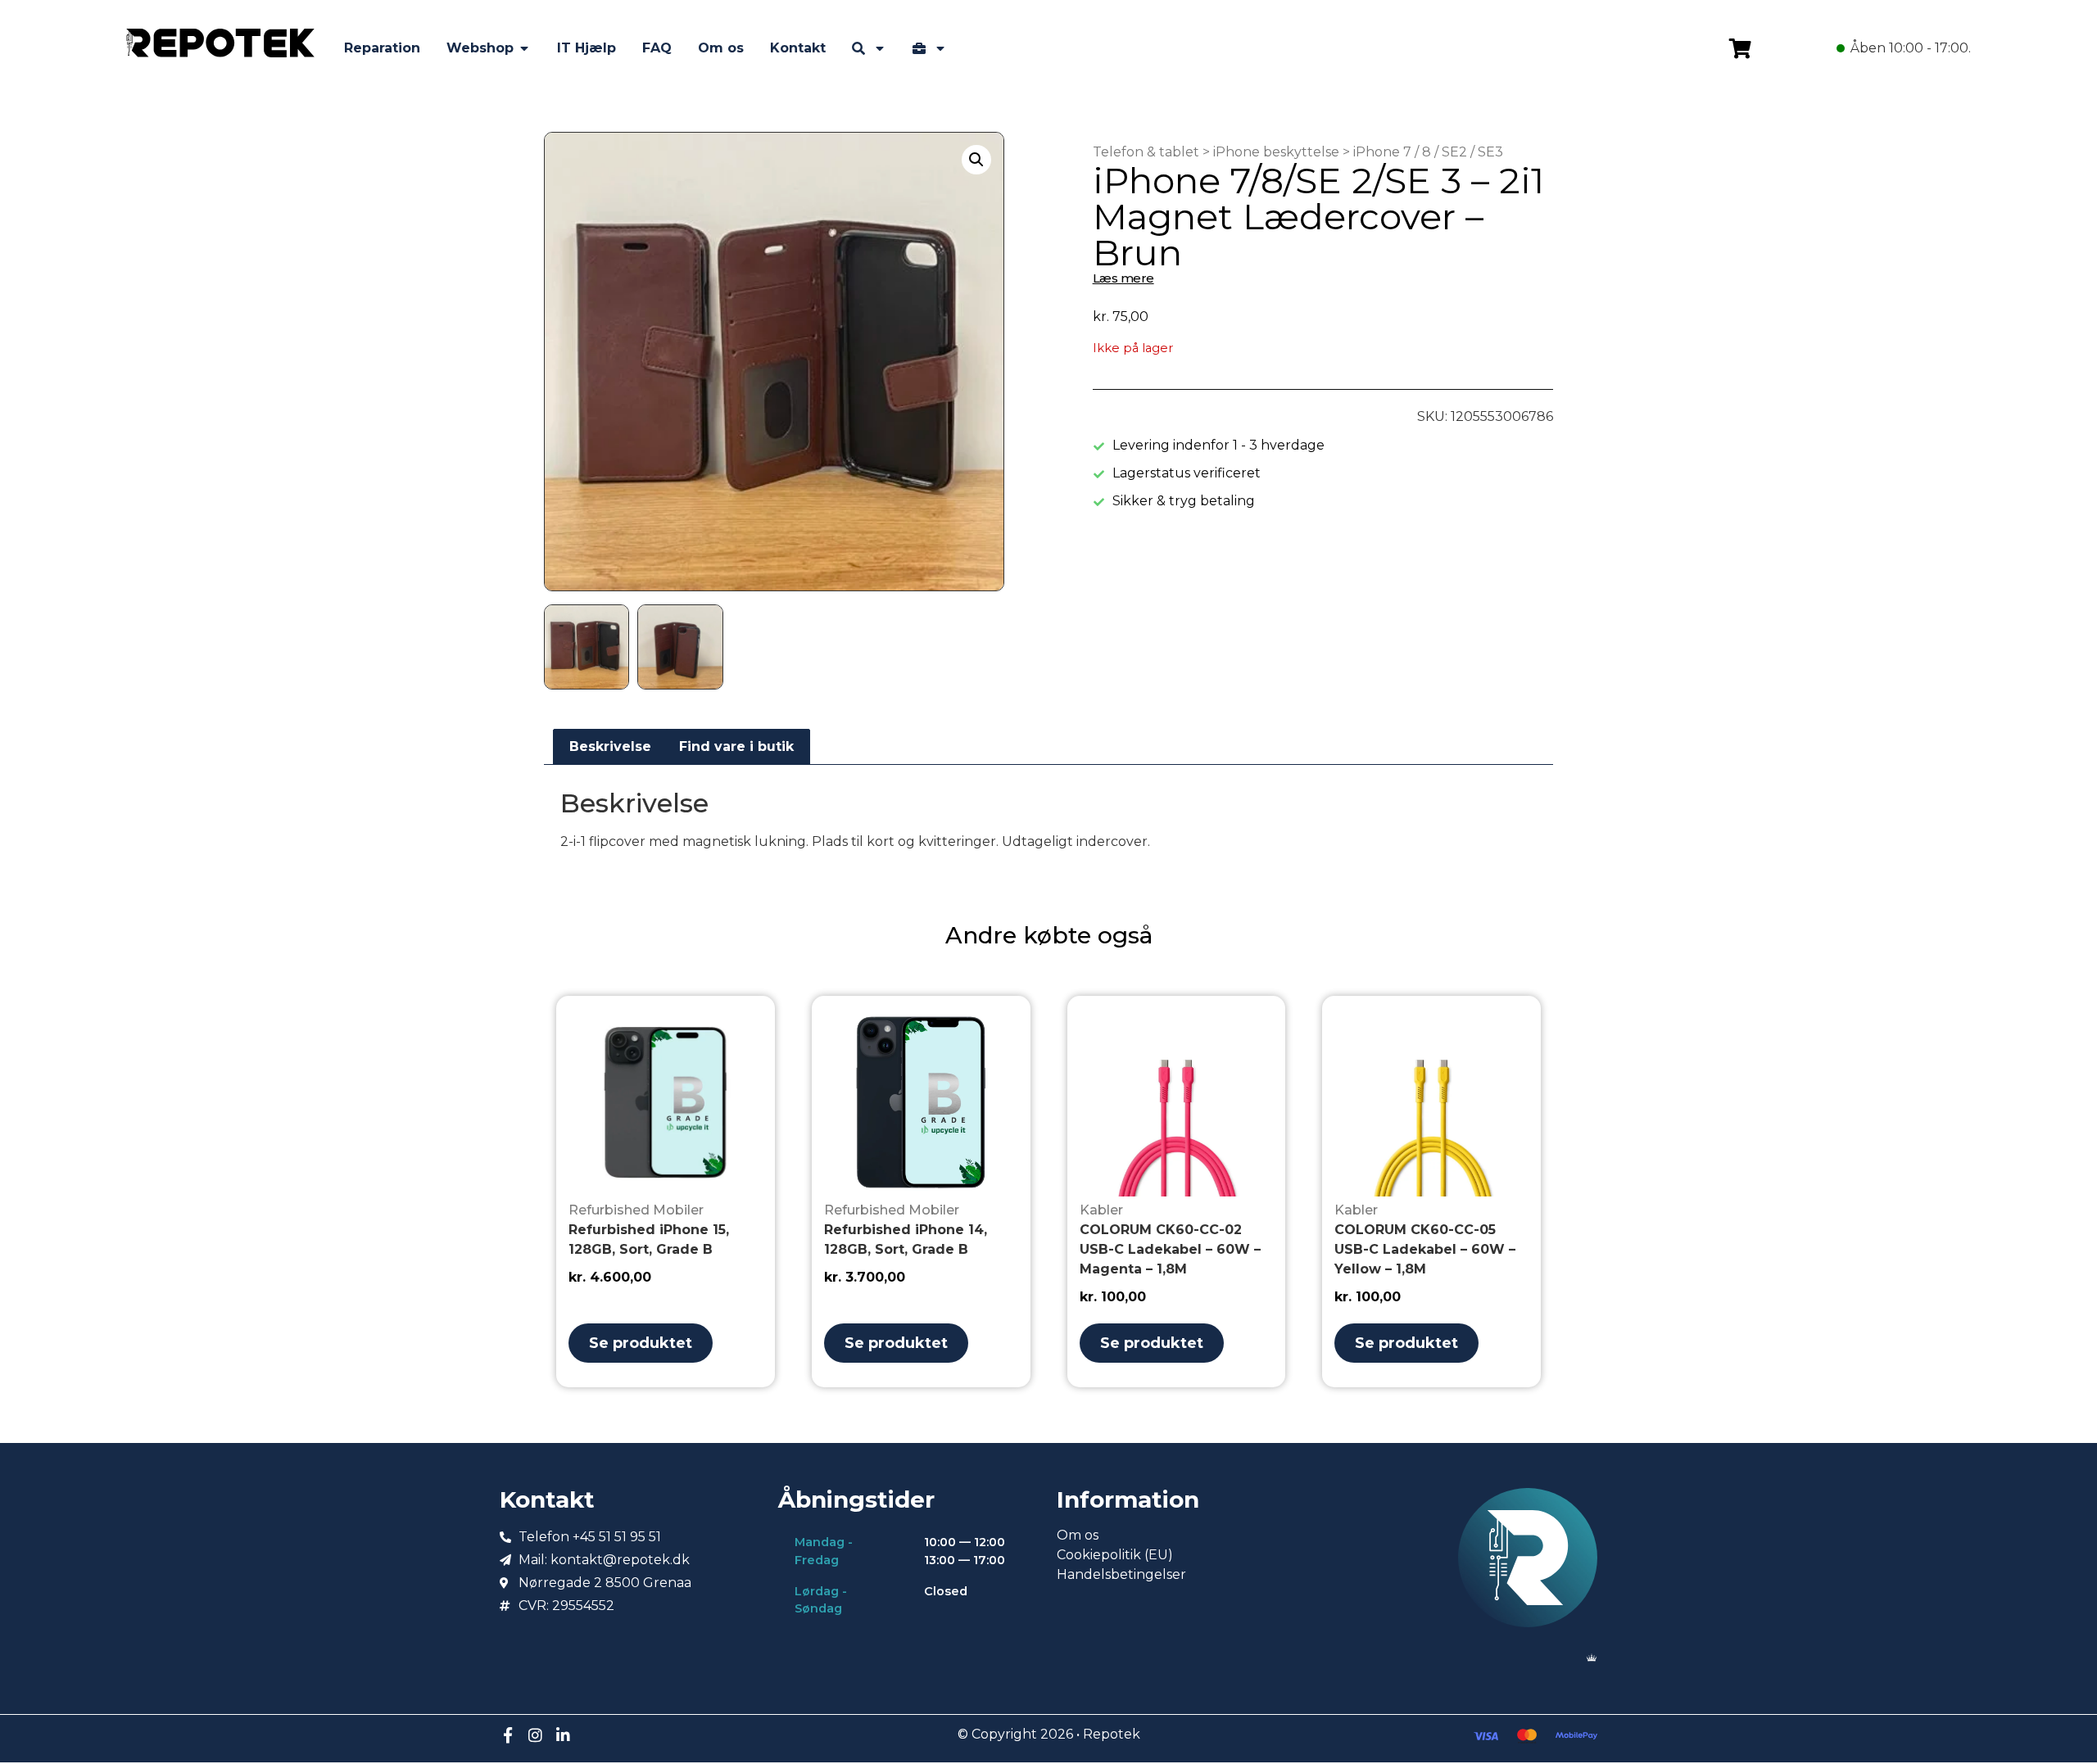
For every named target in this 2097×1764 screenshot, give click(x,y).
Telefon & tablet (1146, 152)
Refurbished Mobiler (636, 1210)
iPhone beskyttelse (1276, 152)
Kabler (1101, 1210)
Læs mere (1123, 278)
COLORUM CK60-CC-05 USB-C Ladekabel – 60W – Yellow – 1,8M (1425, 1249)
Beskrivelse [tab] (610, 746)
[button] (976, 160)
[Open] (880, 48)
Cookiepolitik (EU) (1115, 1555)
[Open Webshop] (524, 48)
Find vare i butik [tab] (736, 746)
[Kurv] (1740, 48)
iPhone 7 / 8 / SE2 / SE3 (1428, 152)
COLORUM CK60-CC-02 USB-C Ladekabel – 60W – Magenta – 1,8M (1170, 1249)
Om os (1078, 1535)
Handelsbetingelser (1121, 1574)
